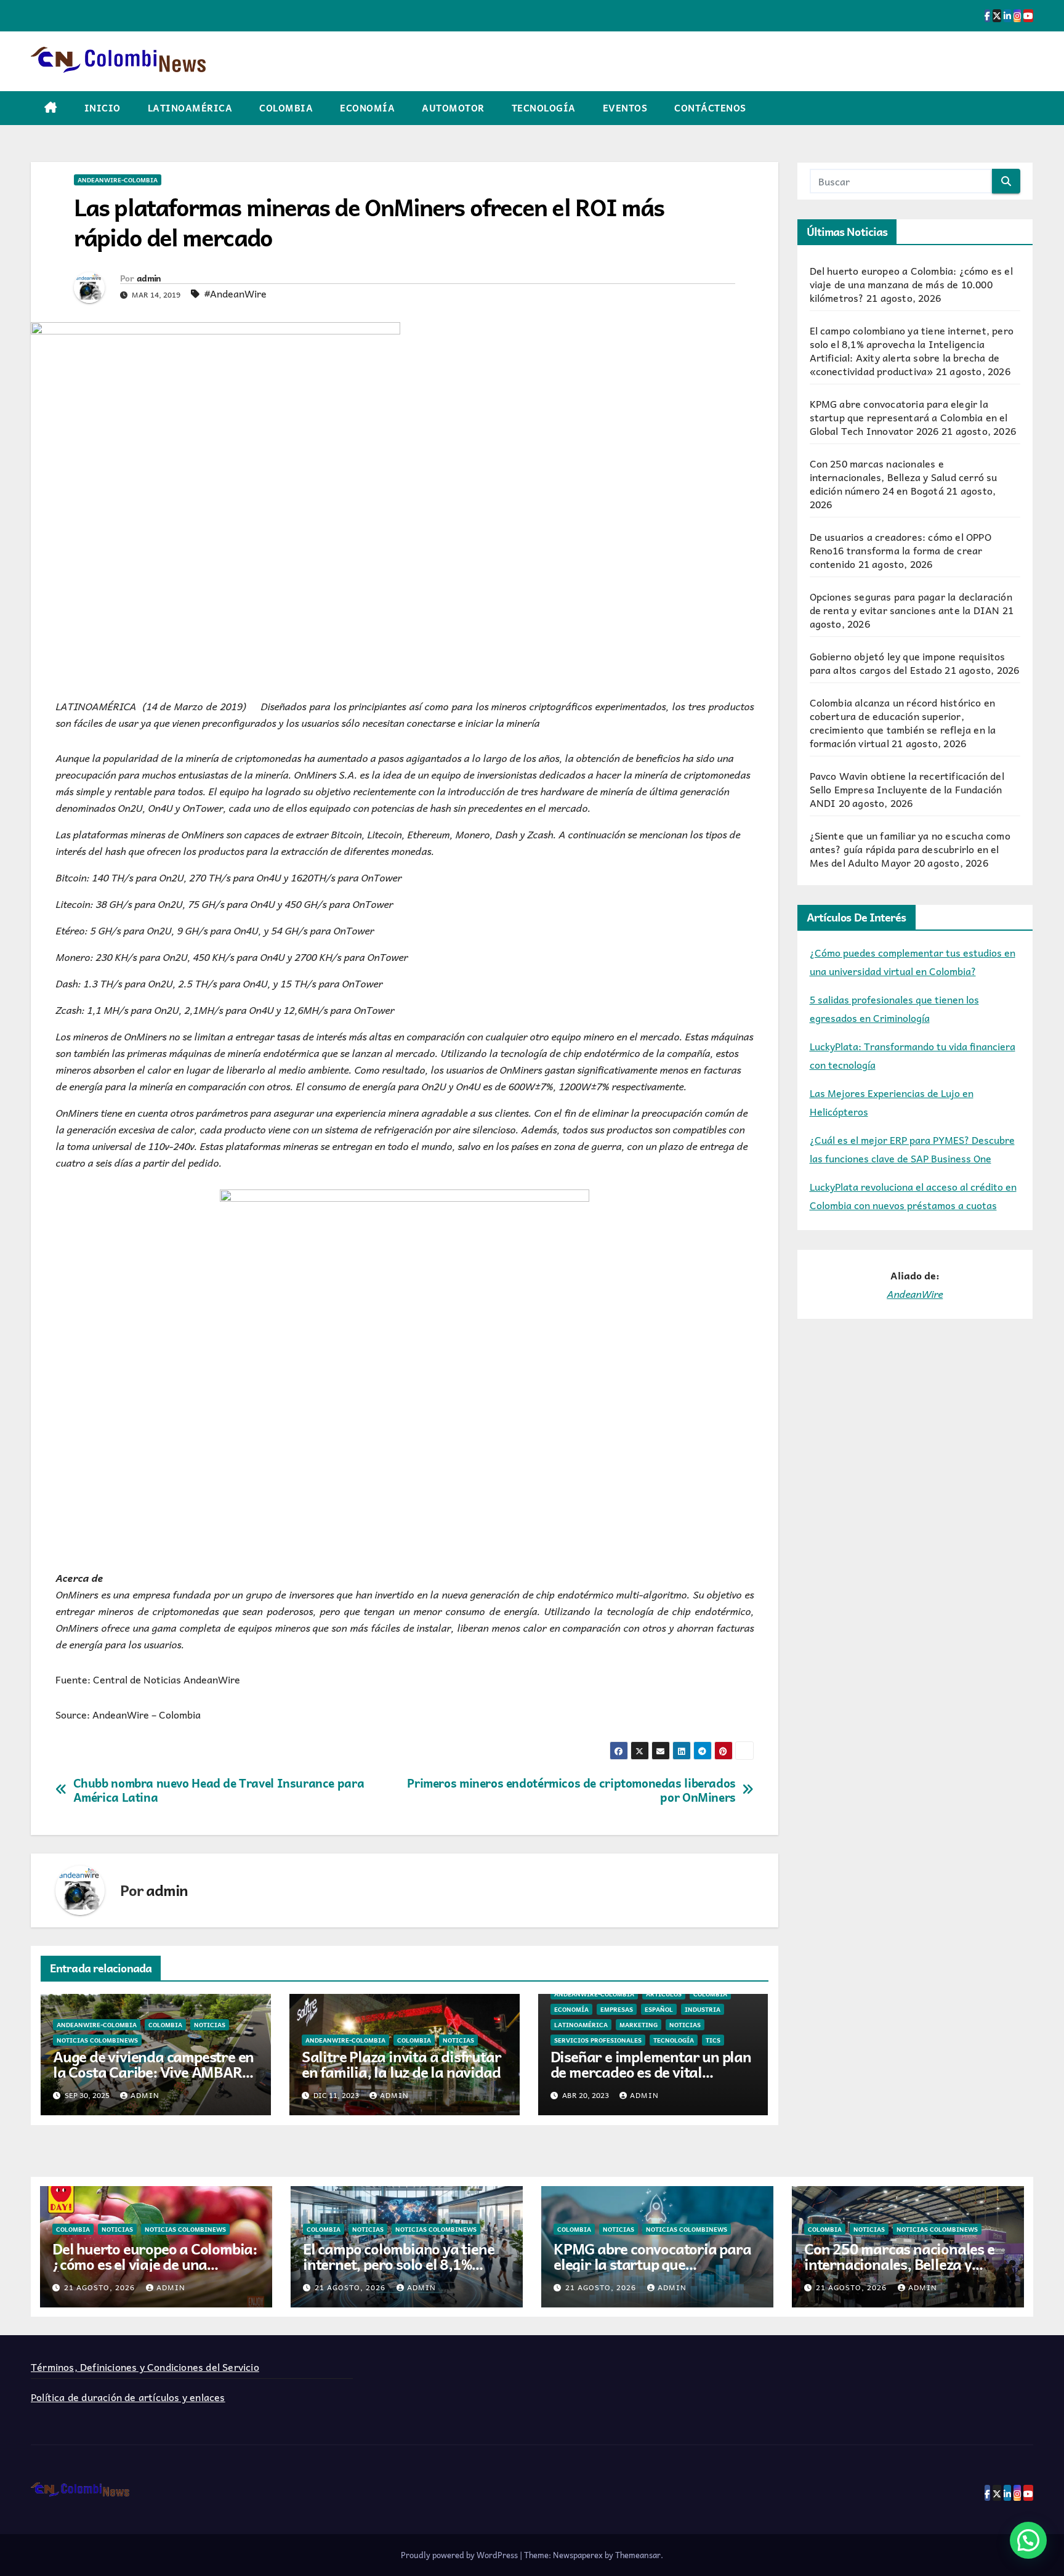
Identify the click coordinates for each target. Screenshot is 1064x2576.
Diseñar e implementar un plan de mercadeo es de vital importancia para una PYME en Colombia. (652, 2079)
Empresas (617, 2009)
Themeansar (638, 2555)
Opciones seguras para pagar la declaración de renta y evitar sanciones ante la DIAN (911, 603)
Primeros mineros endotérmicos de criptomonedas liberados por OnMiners (571, 1790)
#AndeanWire (236, 293)
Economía (367, 108)
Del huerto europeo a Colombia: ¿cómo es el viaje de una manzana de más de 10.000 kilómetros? (911, 284)
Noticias (210, 2025)
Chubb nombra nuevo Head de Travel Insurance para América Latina (219, 1790)
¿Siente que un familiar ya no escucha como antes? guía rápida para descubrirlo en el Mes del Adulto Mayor (910, 849)
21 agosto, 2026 (101, 2287)
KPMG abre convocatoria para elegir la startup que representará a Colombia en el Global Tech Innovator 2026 (909, 417)
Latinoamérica (190, 108)
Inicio (103, 108)
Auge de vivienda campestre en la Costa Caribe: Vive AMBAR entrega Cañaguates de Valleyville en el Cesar (153, 2079)
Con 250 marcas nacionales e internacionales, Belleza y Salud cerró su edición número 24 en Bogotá (904, 477)
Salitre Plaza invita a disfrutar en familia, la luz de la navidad (401, 2064)
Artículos (664, 1994)
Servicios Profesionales (598, 2040)
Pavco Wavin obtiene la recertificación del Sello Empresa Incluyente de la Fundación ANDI (907, 789)
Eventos (625, 108)
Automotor (453, 108)
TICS (713, 2040)
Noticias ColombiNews (97, 2040)
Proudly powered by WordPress (460, 2555)
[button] (1028, 2540)
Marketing (639, 2025)
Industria (703, 2009)
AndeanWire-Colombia (118, 180)
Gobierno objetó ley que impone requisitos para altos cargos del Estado (908, 663)
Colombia (286, 108)
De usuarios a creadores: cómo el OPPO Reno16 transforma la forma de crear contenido (901, 550)
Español (659, 2009)
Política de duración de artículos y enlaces (128, 2397)
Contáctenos (710, 108)
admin (149, 278)
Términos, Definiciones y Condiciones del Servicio (145, 2367)
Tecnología (544, 108)
